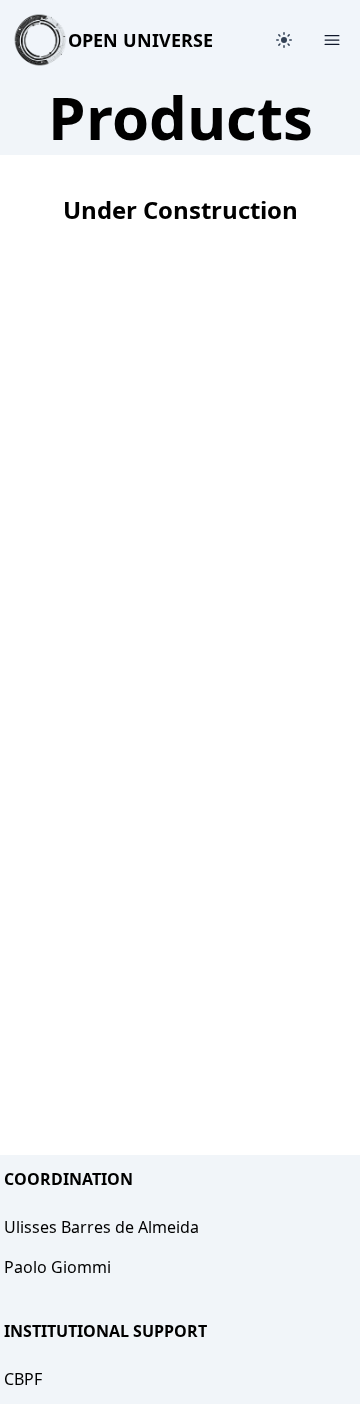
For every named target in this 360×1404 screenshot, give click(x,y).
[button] (284, 40)
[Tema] (284, 40)
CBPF (23, 1379)
